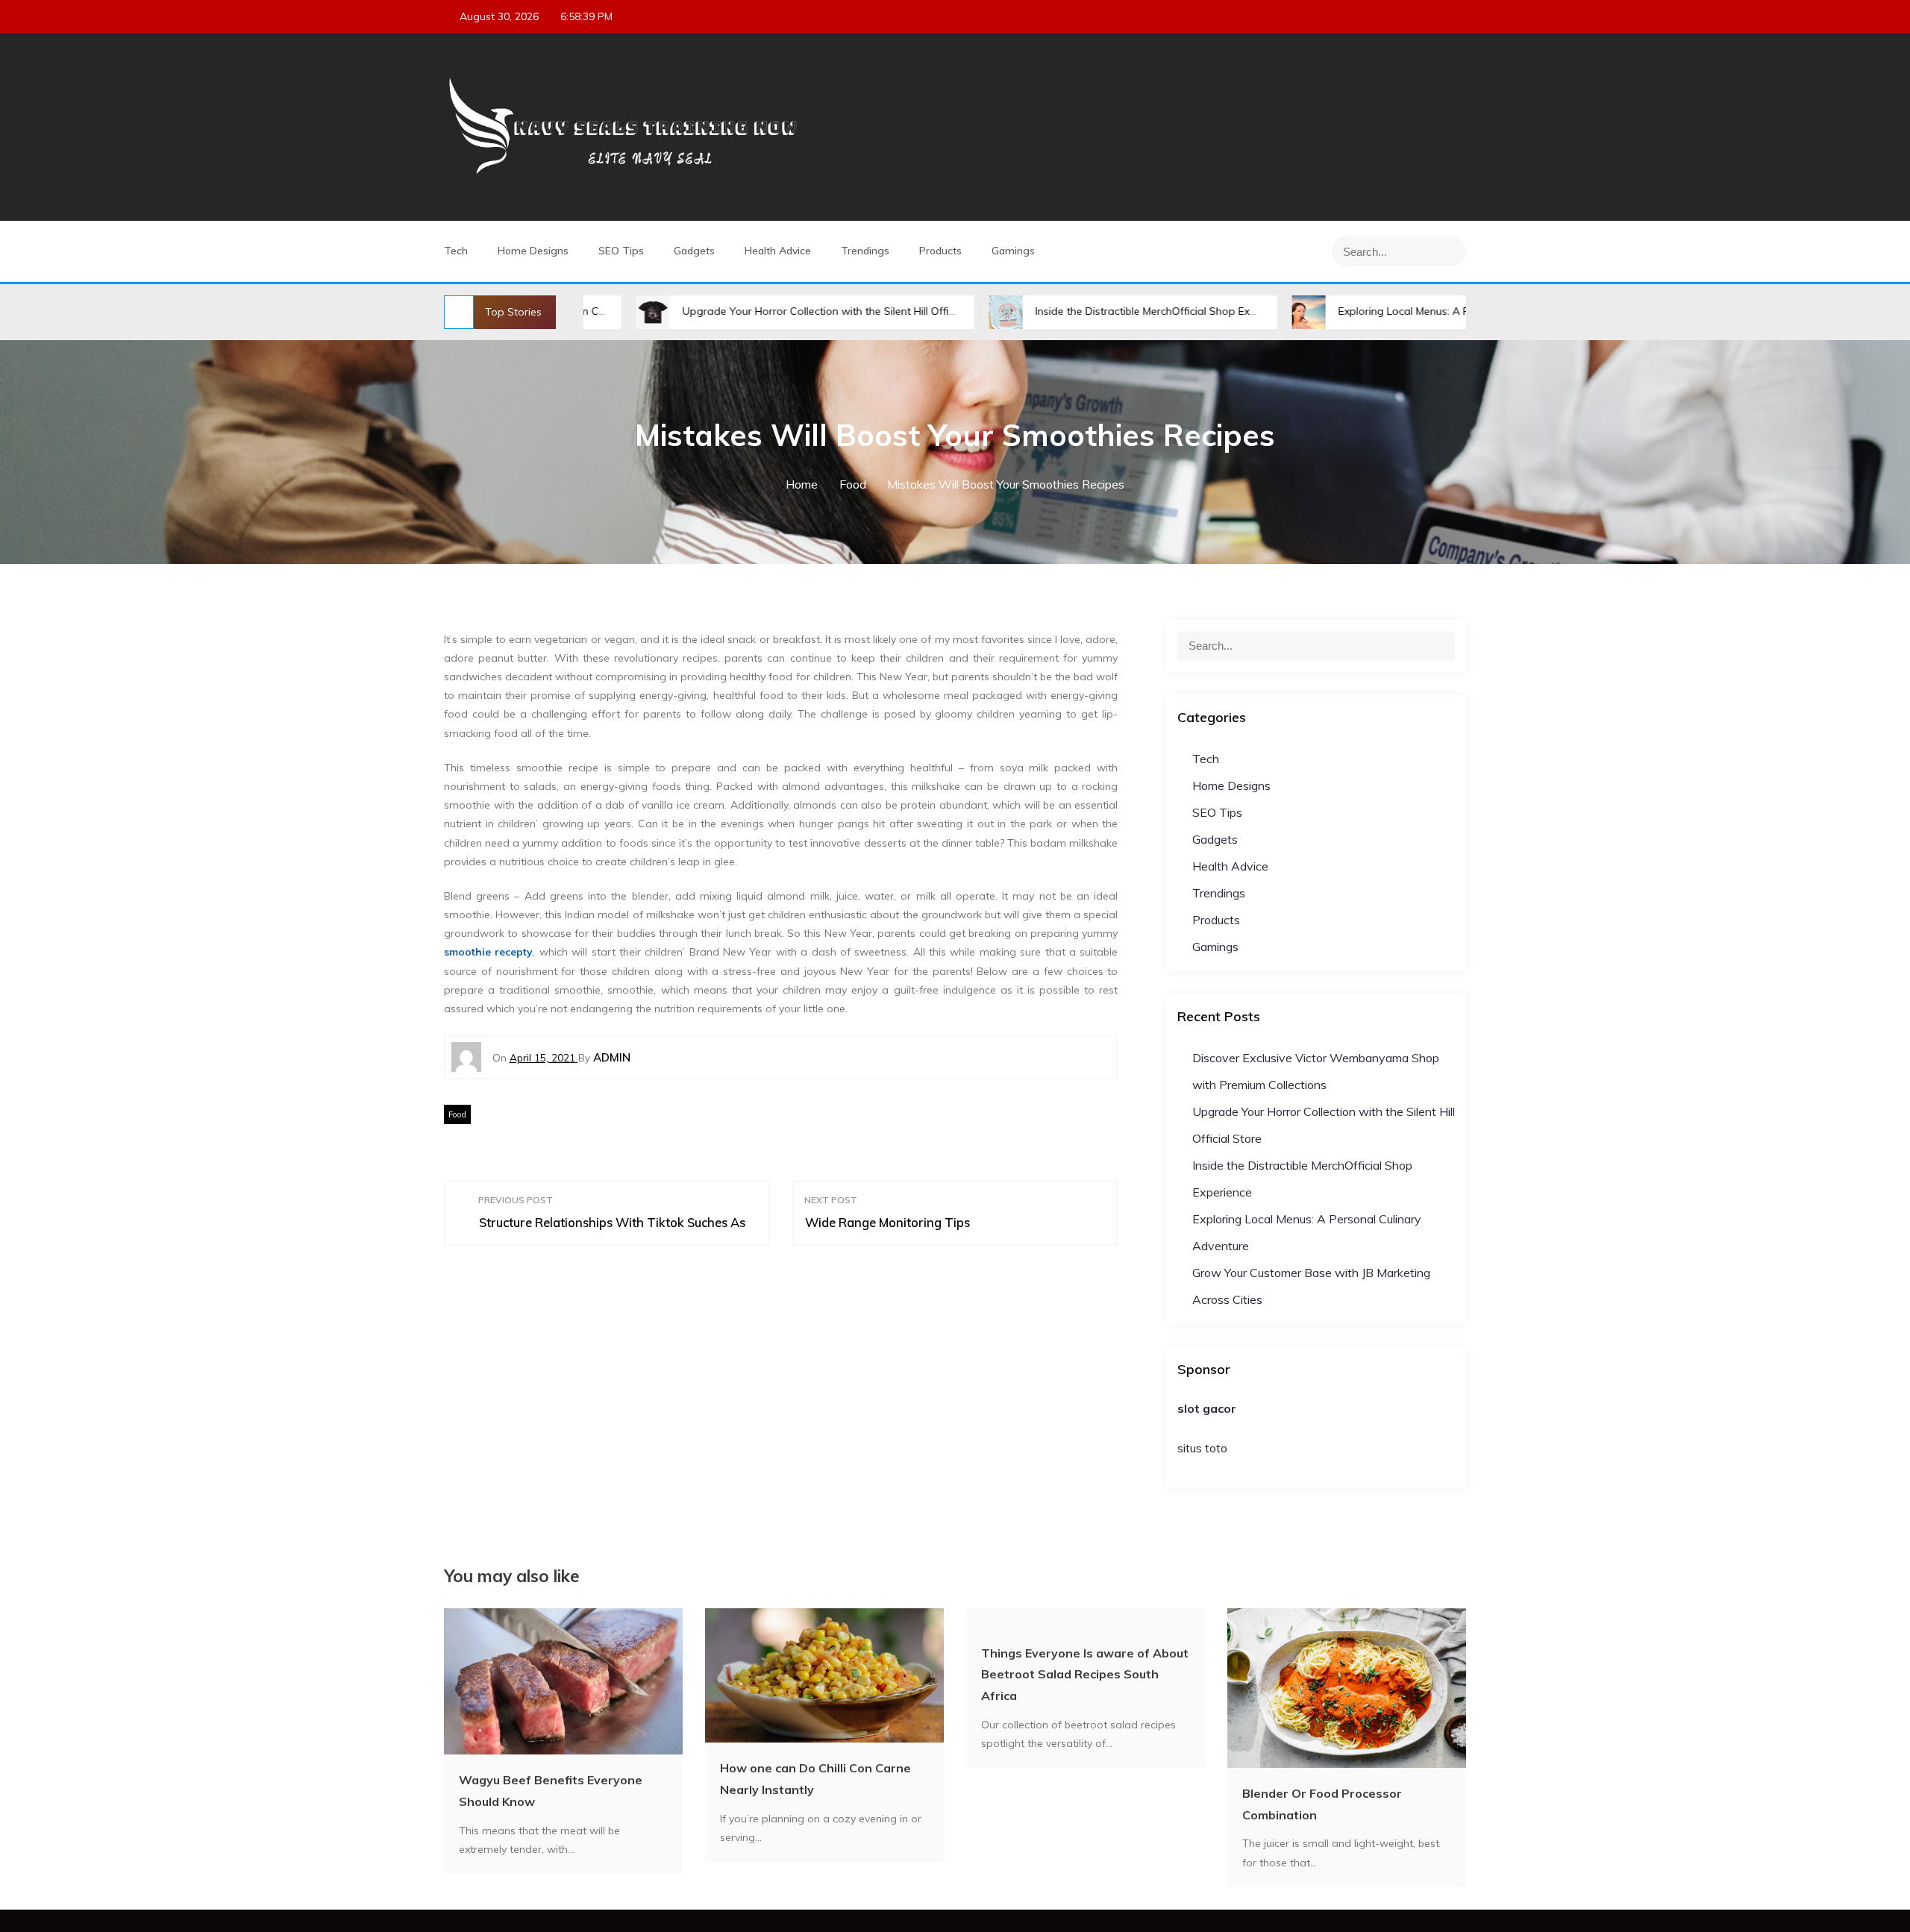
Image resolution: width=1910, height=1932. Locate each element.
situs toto (1202, 1448)
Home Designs (533, 251)
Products (940, 251)
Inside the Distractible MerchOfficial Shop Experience (1068, 311)
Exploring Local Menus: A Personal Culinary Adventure (1374, 311)
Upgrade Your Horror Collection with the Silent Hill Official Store (743, 311)
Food (457, 1114)
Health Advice (778, 251)
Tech (456, 251)
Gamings (1013, 251)
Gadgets (694, 251)
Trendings (865, 251)
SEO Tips (621, 251)
